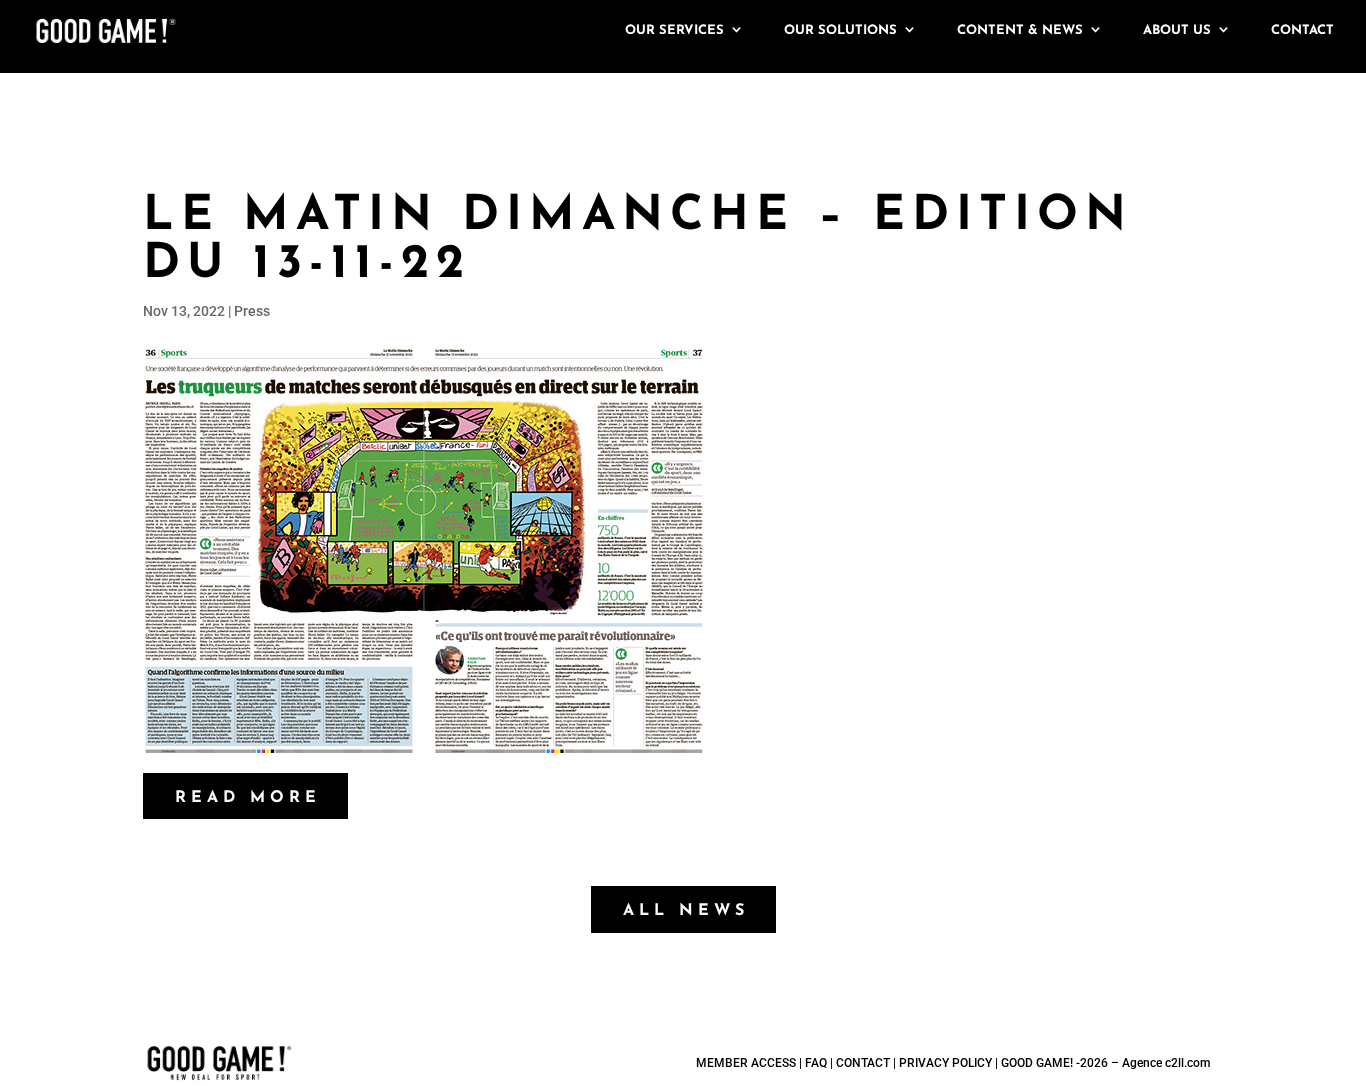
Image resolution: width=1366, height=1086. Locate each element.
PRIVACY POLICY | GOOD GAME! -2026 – (1010, 1063)
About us (1177, 30)
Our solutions (840, 30)
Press (252, 311)
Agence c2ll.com (1166, 1063)
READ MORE (248, 798)
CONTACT (863, 1063)
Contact (1302, 30)
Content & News (1020, 30)
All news (686, 911)
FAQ (816, 1063)
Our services (674, 30)
